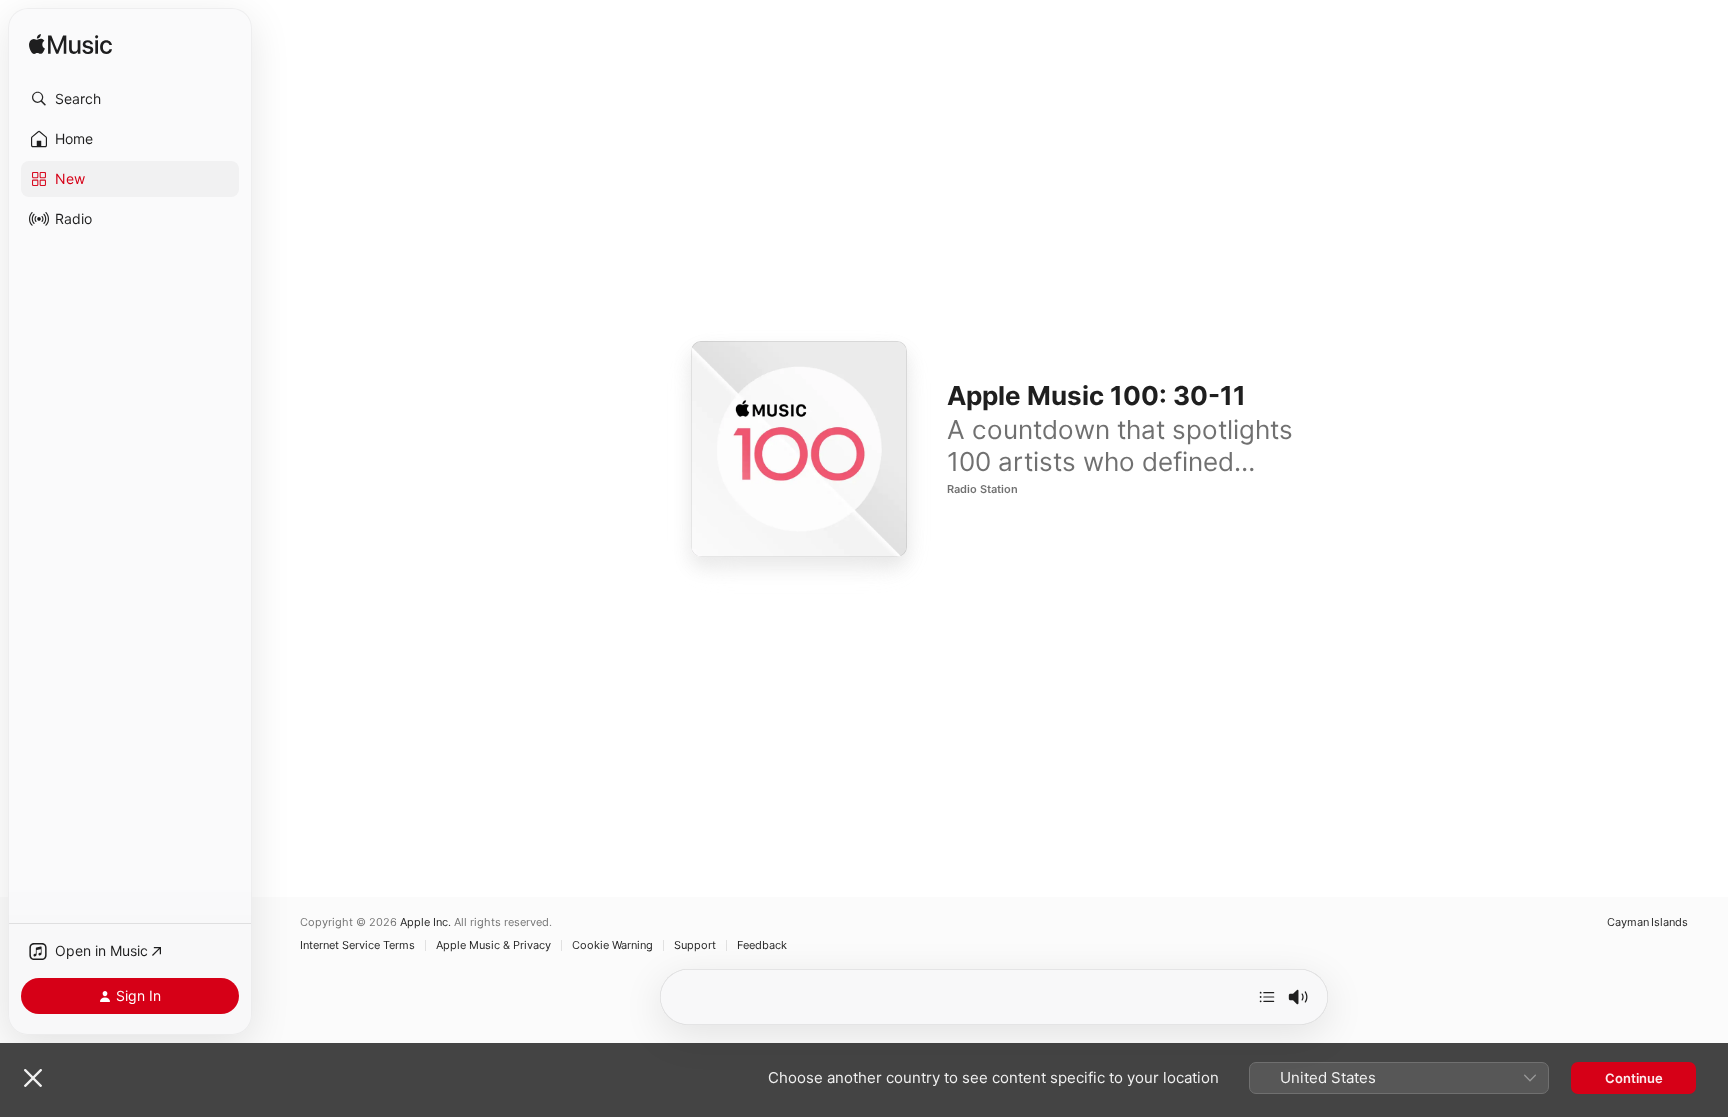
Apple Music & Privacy (493, 945)
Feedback (762, 945)
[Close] (33, 1078)
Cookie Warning (612, 945)
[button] (130, 99)
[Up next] (1267, 997)
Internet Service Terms (357, 945)
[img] (70, 45)
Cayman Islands (1647, 922)
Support (695, 945)
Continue (1634, 1078)
